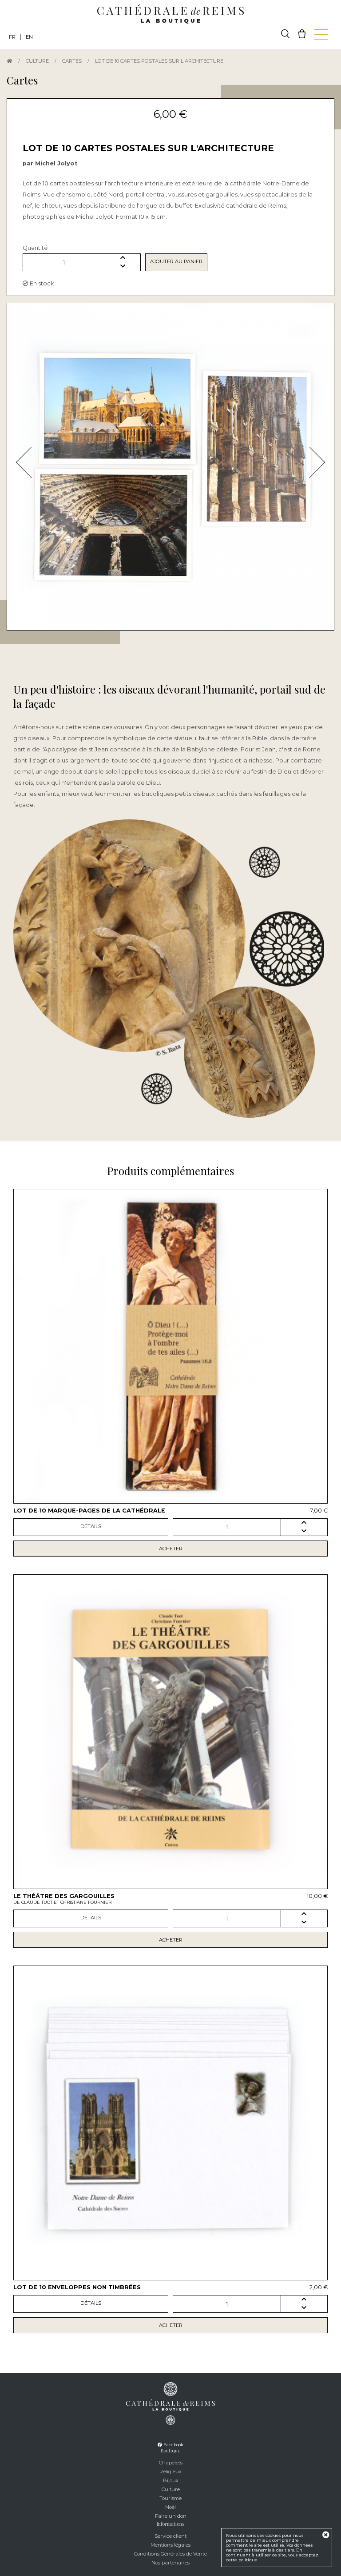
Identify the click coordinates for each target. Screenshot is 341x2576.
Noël (170, 2507)
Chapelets (171, 2463)
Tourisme (170, 2498)
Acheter (171, 1549)
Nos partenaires (170, 2563)
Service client (170, 2536)
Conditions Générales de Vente (170, 2554)
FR (12, 37)
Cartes (72, 61)
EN (29, 37)
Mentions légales (170, 2545)
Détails (91, 1526)
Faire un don (171, 2516)
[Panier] (302, 34)
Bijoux (171, 2480)
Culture (37, 61)
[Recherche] (285, 34)
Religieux (170, 2472)
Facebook (173, 2445)
